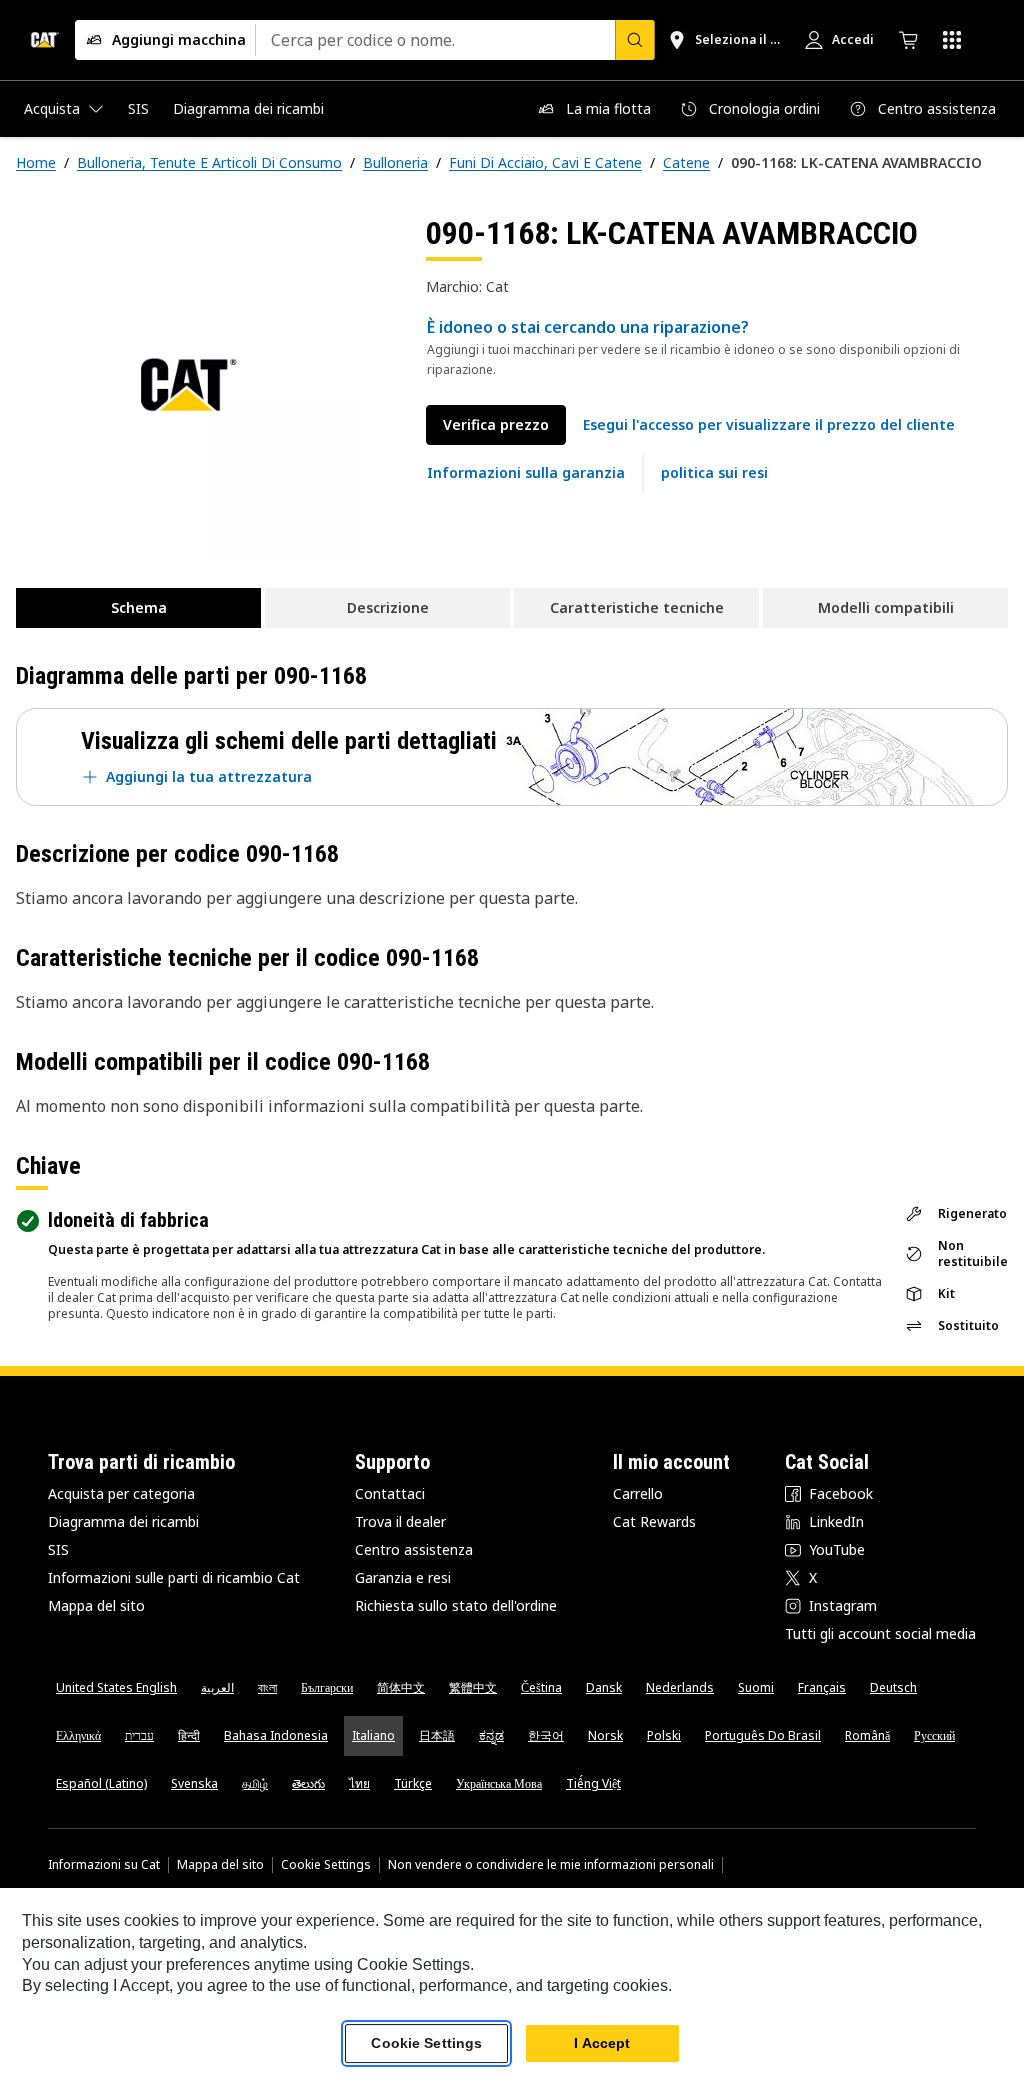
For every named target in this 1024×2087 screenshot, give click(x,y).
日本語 (437, 1735)
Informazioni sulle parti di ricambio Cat (174, 1577)
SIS (58, 1549)
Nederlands (680, 1687)
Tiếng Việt (593, 1783)
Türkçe (413, 1783)
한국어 (546, 1735)
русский (934, 1735)
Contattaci (390, 1493)
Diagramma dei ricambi (123, 1521)
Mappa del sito (96, 1605)
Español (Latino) (101, 1783)
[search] (635, 40)
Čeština (541, 1687)
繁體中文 (473, 1687)
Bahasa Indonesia (276, 1735)
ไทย (359, 1783)
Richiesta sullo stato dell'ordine (456, 1605)
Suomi (756, 1687)
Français (822, 1687)
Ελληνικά (78, 1735)
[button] (769, 425)
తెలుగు (308, 1783)
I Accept (602, 2043)
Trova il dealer (400, 1521)
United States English (116, 1687)
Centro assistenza (414, 1549)
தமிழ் (255, 1783)
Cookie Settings (326, 1865)
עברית (139, 1735)
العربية (217, 1687)
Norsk (605, 1735)
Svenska (194, 1783)
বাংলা (267, 1687)
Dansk (604, 1687)
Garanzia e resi (403, 1577)
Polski (664, 1735)
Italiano (373, 1735)
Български (327, 1687)
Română (867, 1735)
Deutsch (893, 1687)
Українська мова (499, 1783)
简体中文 (401, 1687)
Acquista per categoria (121, 1493)
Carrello (638, 1493)
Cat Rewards (654, 1521)
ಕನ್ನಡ (491, 1735)
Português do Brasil (763, 1735)
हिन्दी (189, 1735)
